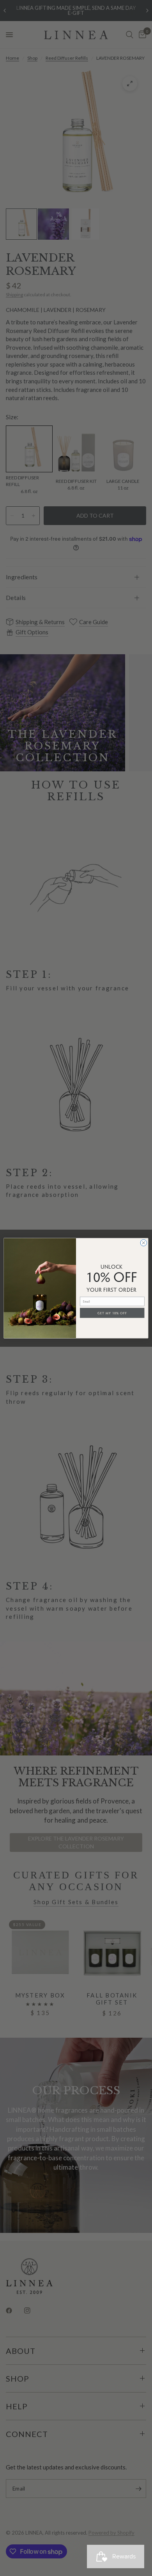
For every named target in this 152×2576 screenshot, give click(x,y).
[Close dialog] (144, 1243)
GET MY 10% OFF (112, 1312)
